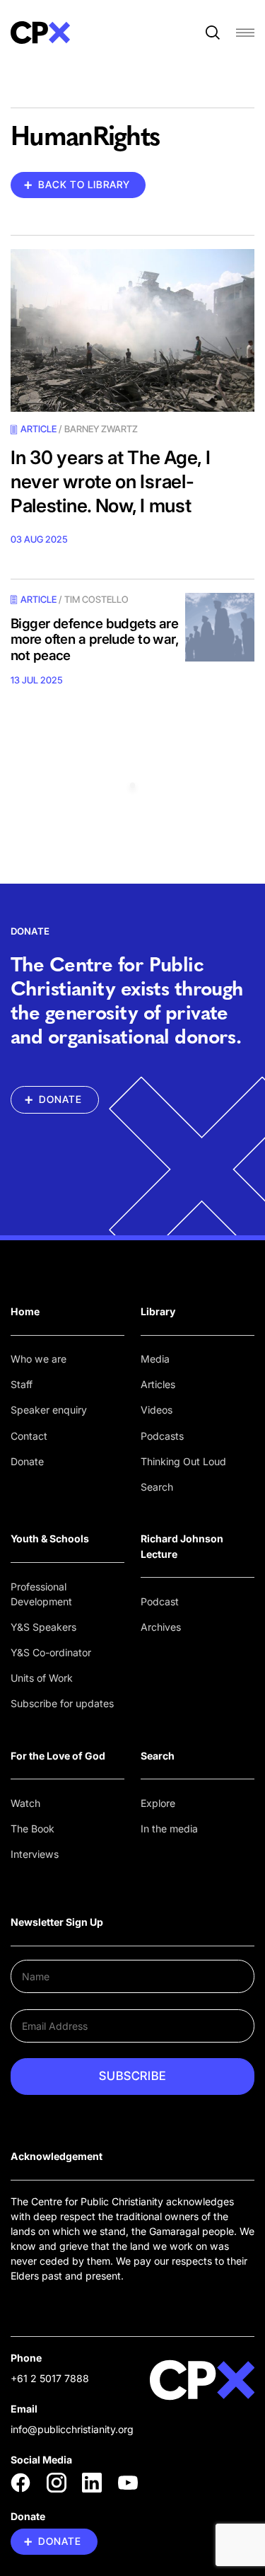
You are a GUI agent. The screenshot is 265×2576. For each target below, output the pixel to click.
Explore (158, 1803)
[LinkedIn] (92, 2483)
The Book (33, 1829)
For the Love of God (58, 1756)
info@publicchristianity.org (72, 2429)
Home (25, 1311)
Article (39, 429)
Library (158, 1311)
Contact (29, 1436)
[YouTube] (128, 2483)
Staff (22, 1384)
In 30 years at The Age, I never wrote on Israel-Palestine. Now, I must (111, 481)
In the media (169, 1829)
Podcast (160, 1601)
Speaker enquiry (49, 1410)
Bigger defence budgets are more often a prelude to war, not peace (95, 640)
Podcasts (162, 1436)
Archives (161, 1627)
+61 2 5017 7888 (50, 2378)
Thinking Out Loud (183, 1461)
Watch (25, 1803)
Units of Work (42, 1678)
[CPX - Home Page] (40, 33)
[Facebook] (20, 2483)
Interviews (35, 1854)
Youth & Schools (50, 1538)
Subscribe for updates (62, 1703)
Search (157, 1487)
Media (155, 1359)
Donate (27, 1461)
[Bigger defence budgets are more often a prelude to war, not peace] (220, 628)
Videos (157, 1410)
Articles (158, 1384)
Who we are (39, 1359)
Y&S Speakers (43, 1627)
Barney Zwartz (101, 429)
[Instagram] (57, 2483)
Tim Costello (96, 599)
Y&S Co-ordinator (51, 1652)
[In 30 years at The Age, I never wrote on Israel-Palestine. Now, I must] (132, 330)
